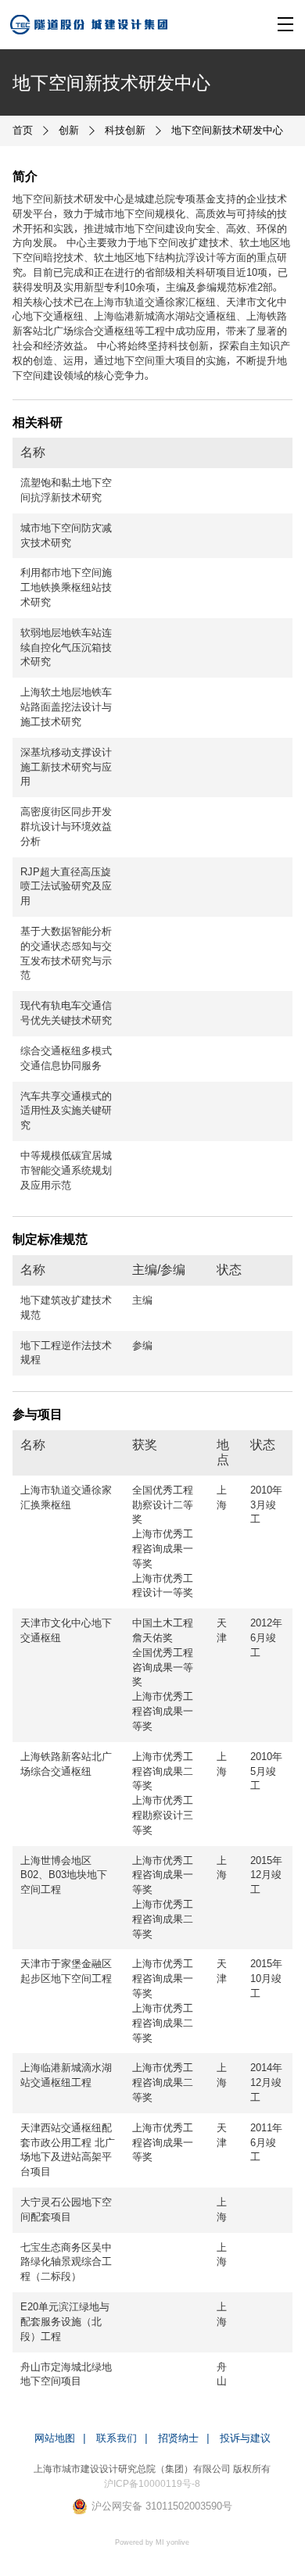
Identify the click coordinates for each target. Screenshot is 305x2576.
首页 (23, 130)
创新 (69, 130)
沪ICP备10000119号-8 (152, 2483)
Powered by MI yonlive (152, 2542)
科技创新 (125, 130)
